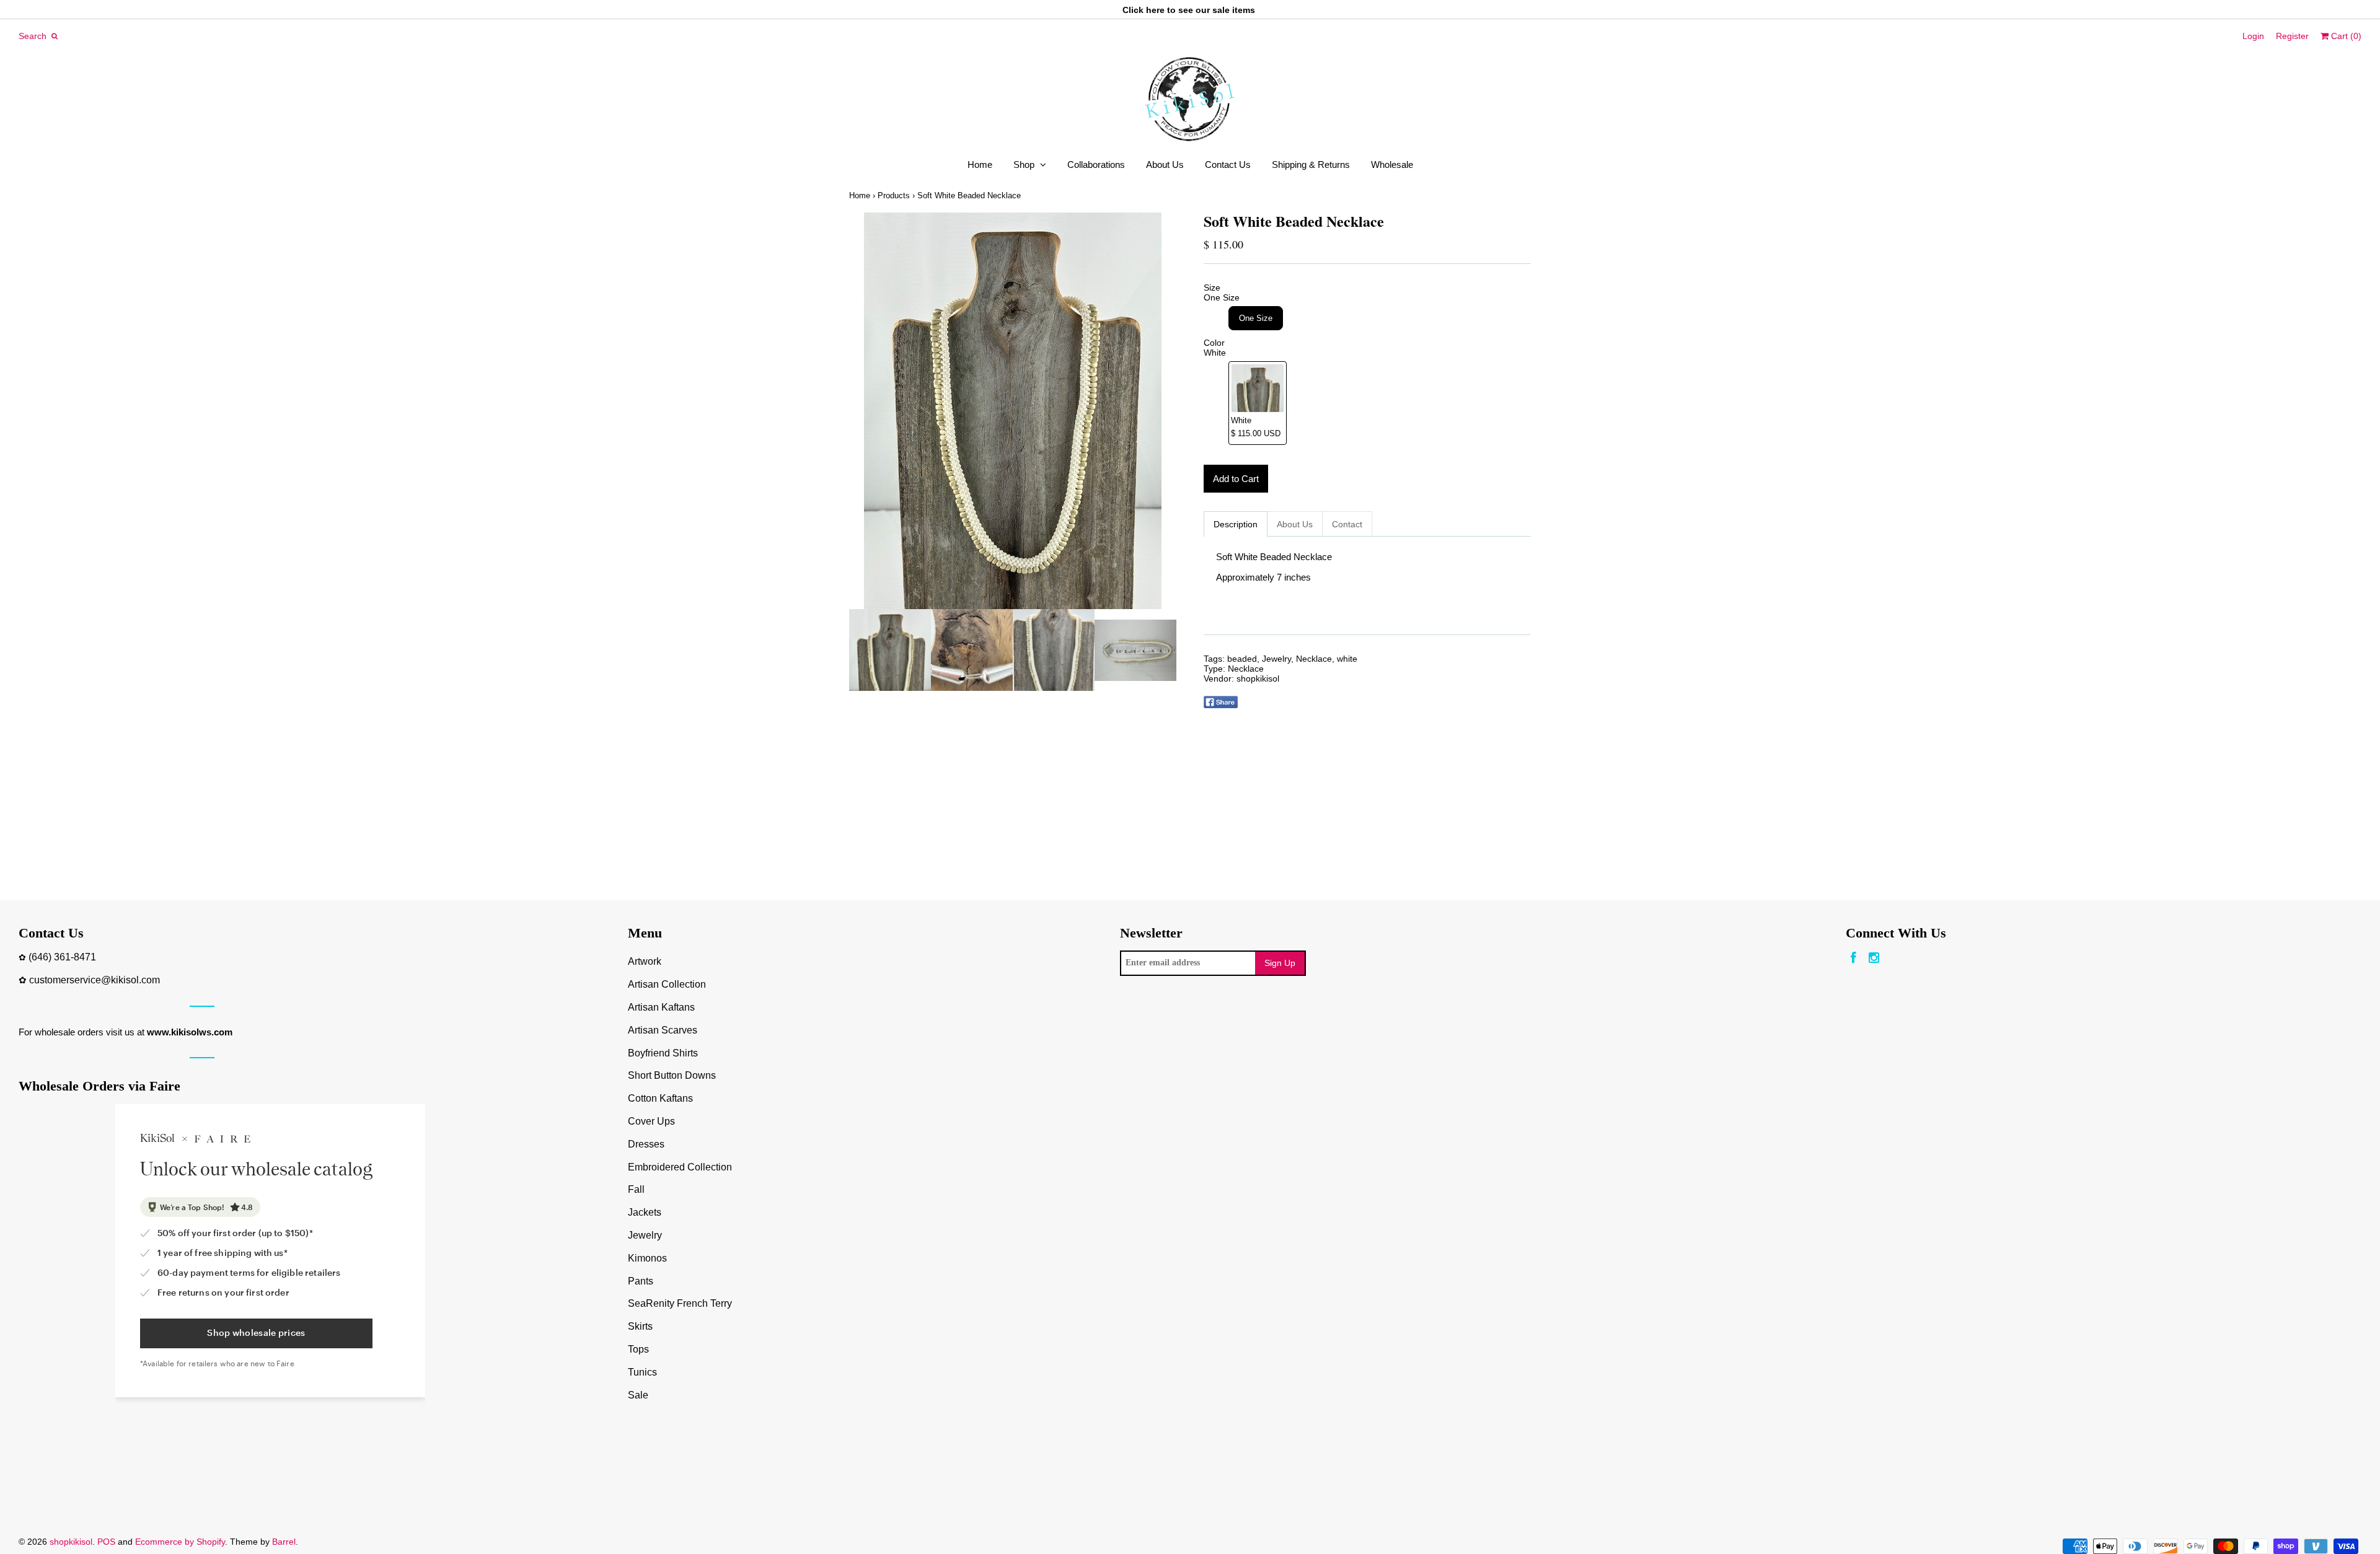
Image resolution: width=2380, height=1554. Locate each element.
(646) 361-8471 (62, 957)
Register (2292, 36)
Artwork (645, 961)
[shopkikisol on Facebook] (1853, 958)
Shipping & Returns (1311, 165)
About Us (1165, 165)
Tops (638, 1349)
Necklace (1314, 659)
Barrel (284, 1542)
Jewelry (1276, 659)
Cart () (2345, 36)
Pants (641, 1281)
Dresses (646, 1144)
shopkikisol (1258, 678)
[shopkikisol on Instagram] (1874, 958)
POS (106, 1542)
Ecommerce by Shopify (180, 1542)
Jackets (645, 1212)
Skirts (640, 1326)
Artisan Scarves (663, 1030)
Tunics (642, 1372)
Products (894, 195)
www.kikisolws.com (190, 1032)
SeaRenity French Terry (680, 1303)
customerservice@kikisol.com (95, 980)
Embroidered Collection (680, 1167)
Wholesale (1392, 165)
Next (1164, 411)
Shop (1024, 165)
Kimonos (647, 1258)
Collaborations (1096, 165)
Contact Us (1228, 165)
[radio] (1256, 318)
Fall (636, 1189)
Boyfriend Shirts (663, 1053)
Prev (862, 411)
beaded (1242, 659)
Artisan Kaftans (661, 1007)
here (1155, 10)
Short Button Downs (672, 1075)
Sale (638, 1395)
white (1347, 659)
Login (2253, 36)
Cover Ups (651, 1121)
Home (980, 165)
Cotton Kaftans (660, 1098)
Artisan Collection (667, 984)
